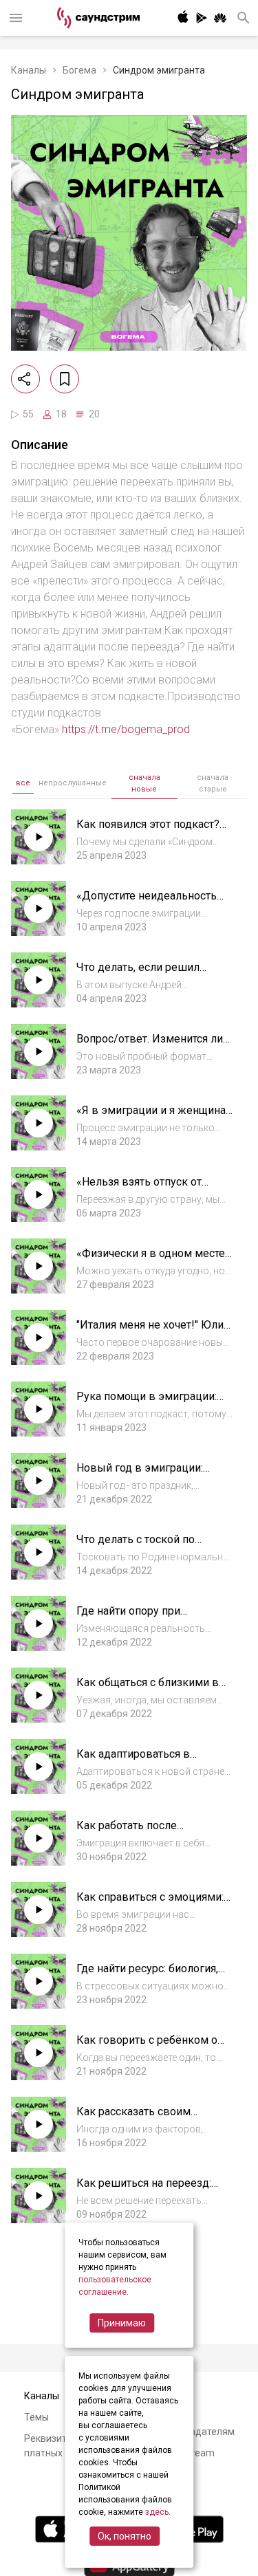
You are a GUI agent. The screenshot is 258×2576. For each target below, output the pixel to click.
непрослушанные (73, 783)
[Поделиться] (25, 379)
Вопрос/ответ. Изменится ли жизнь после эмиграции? (150, 1046)
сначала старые (213, 783)
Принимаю (122, 2323)
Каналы (29, 70)
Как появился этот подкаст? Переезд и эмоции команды (150, 831)
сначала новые (144, 783)
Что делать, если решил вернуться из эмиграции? (142, 974)
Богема (79, 70)
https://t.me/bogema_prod (126, 729)
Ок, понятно (125, 2536)
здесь (157, 2512)
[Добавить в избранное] (65, 379)
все (23, 783)
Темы (36, 2417)
